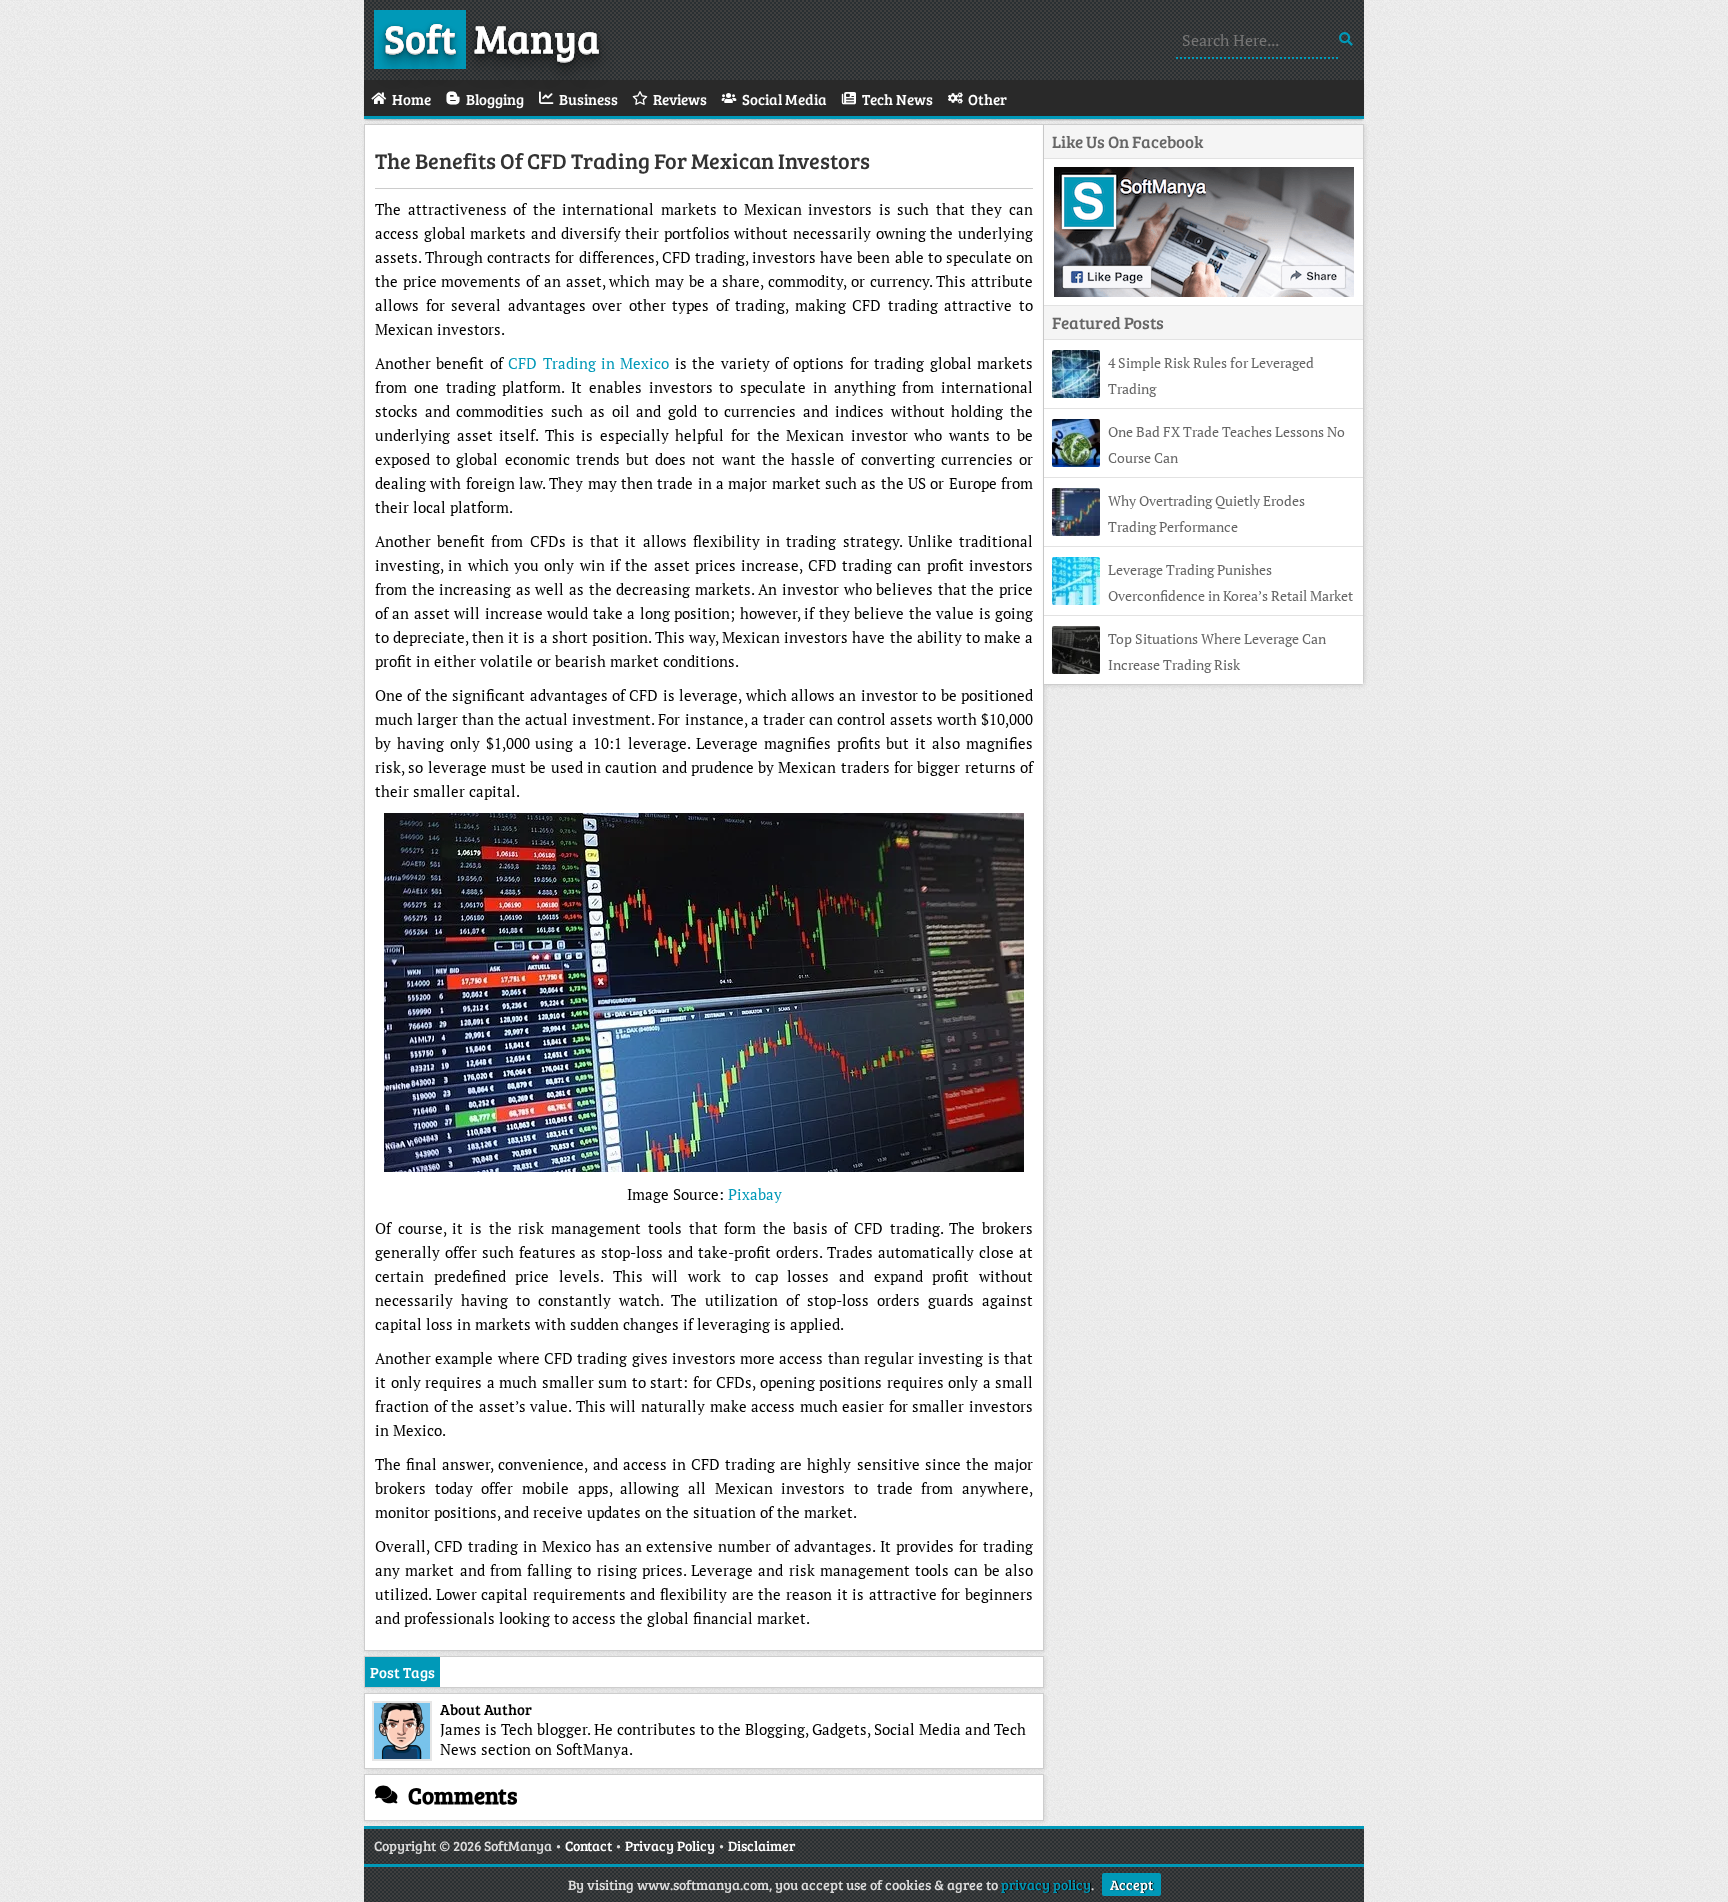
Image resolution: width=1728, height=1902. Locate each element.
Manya (492, 37)
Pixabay (755, 1194)
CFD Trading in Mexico (588, 363)
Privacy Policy (670, 1845)
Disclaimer (761, 1845)
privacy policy (1046, 1884)
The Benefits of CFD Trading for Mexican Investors (622, 160)
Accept (1131, 1884)
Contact (588, 1845)
